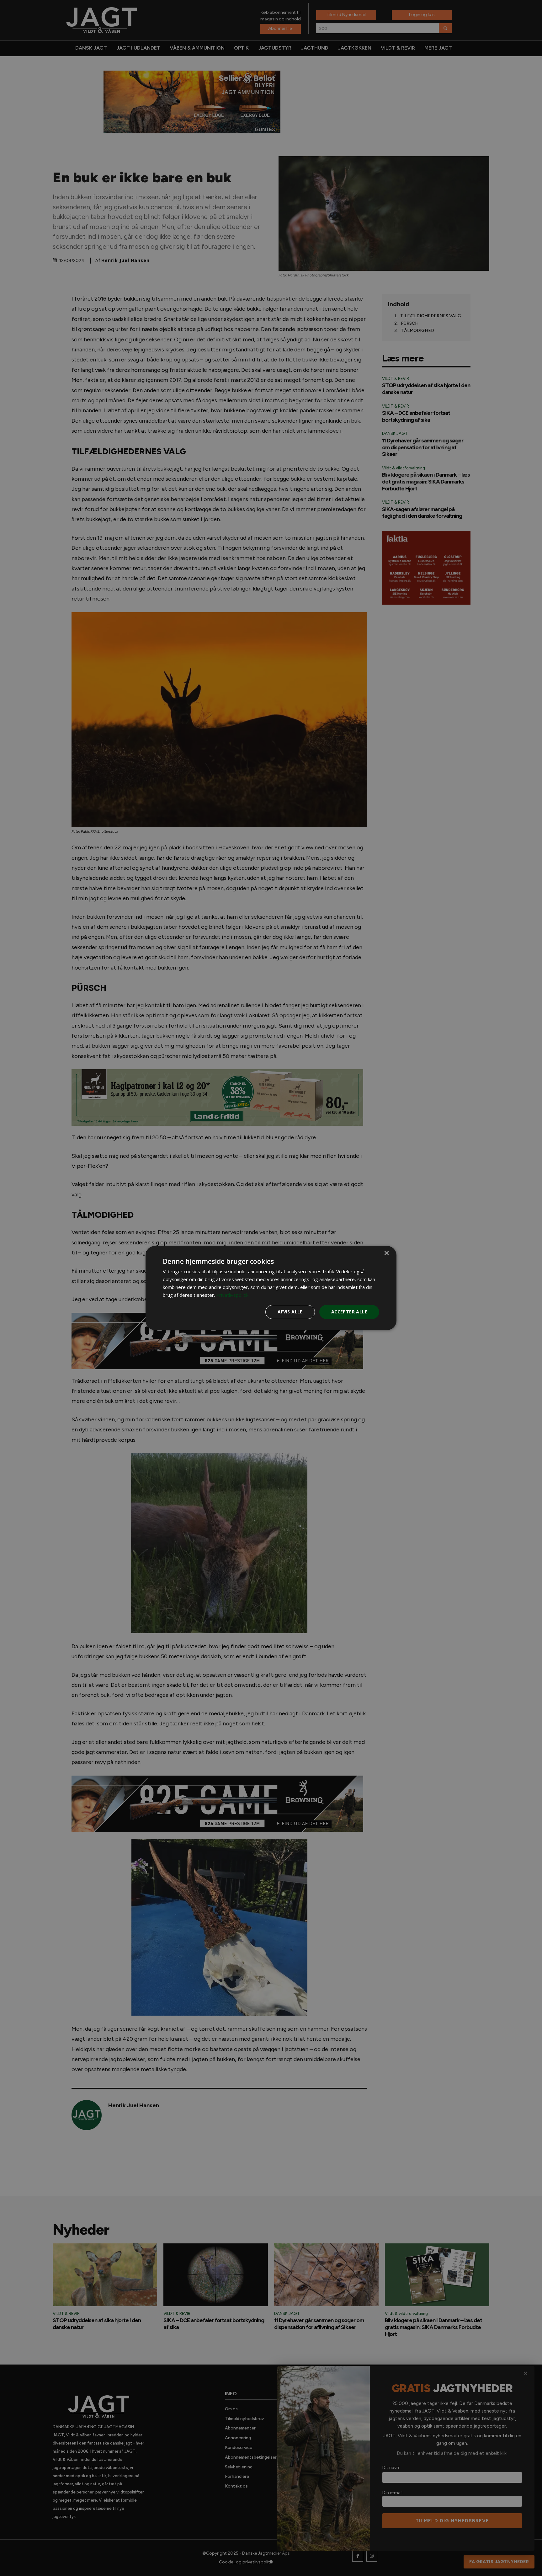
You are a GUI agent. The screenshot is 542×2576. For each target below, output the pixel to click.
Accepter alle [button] (349, 1312)
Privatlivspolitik (232, 1295)
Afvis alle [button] (290, 1312)
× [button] (386, 1253)
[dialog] (271, 1288)
